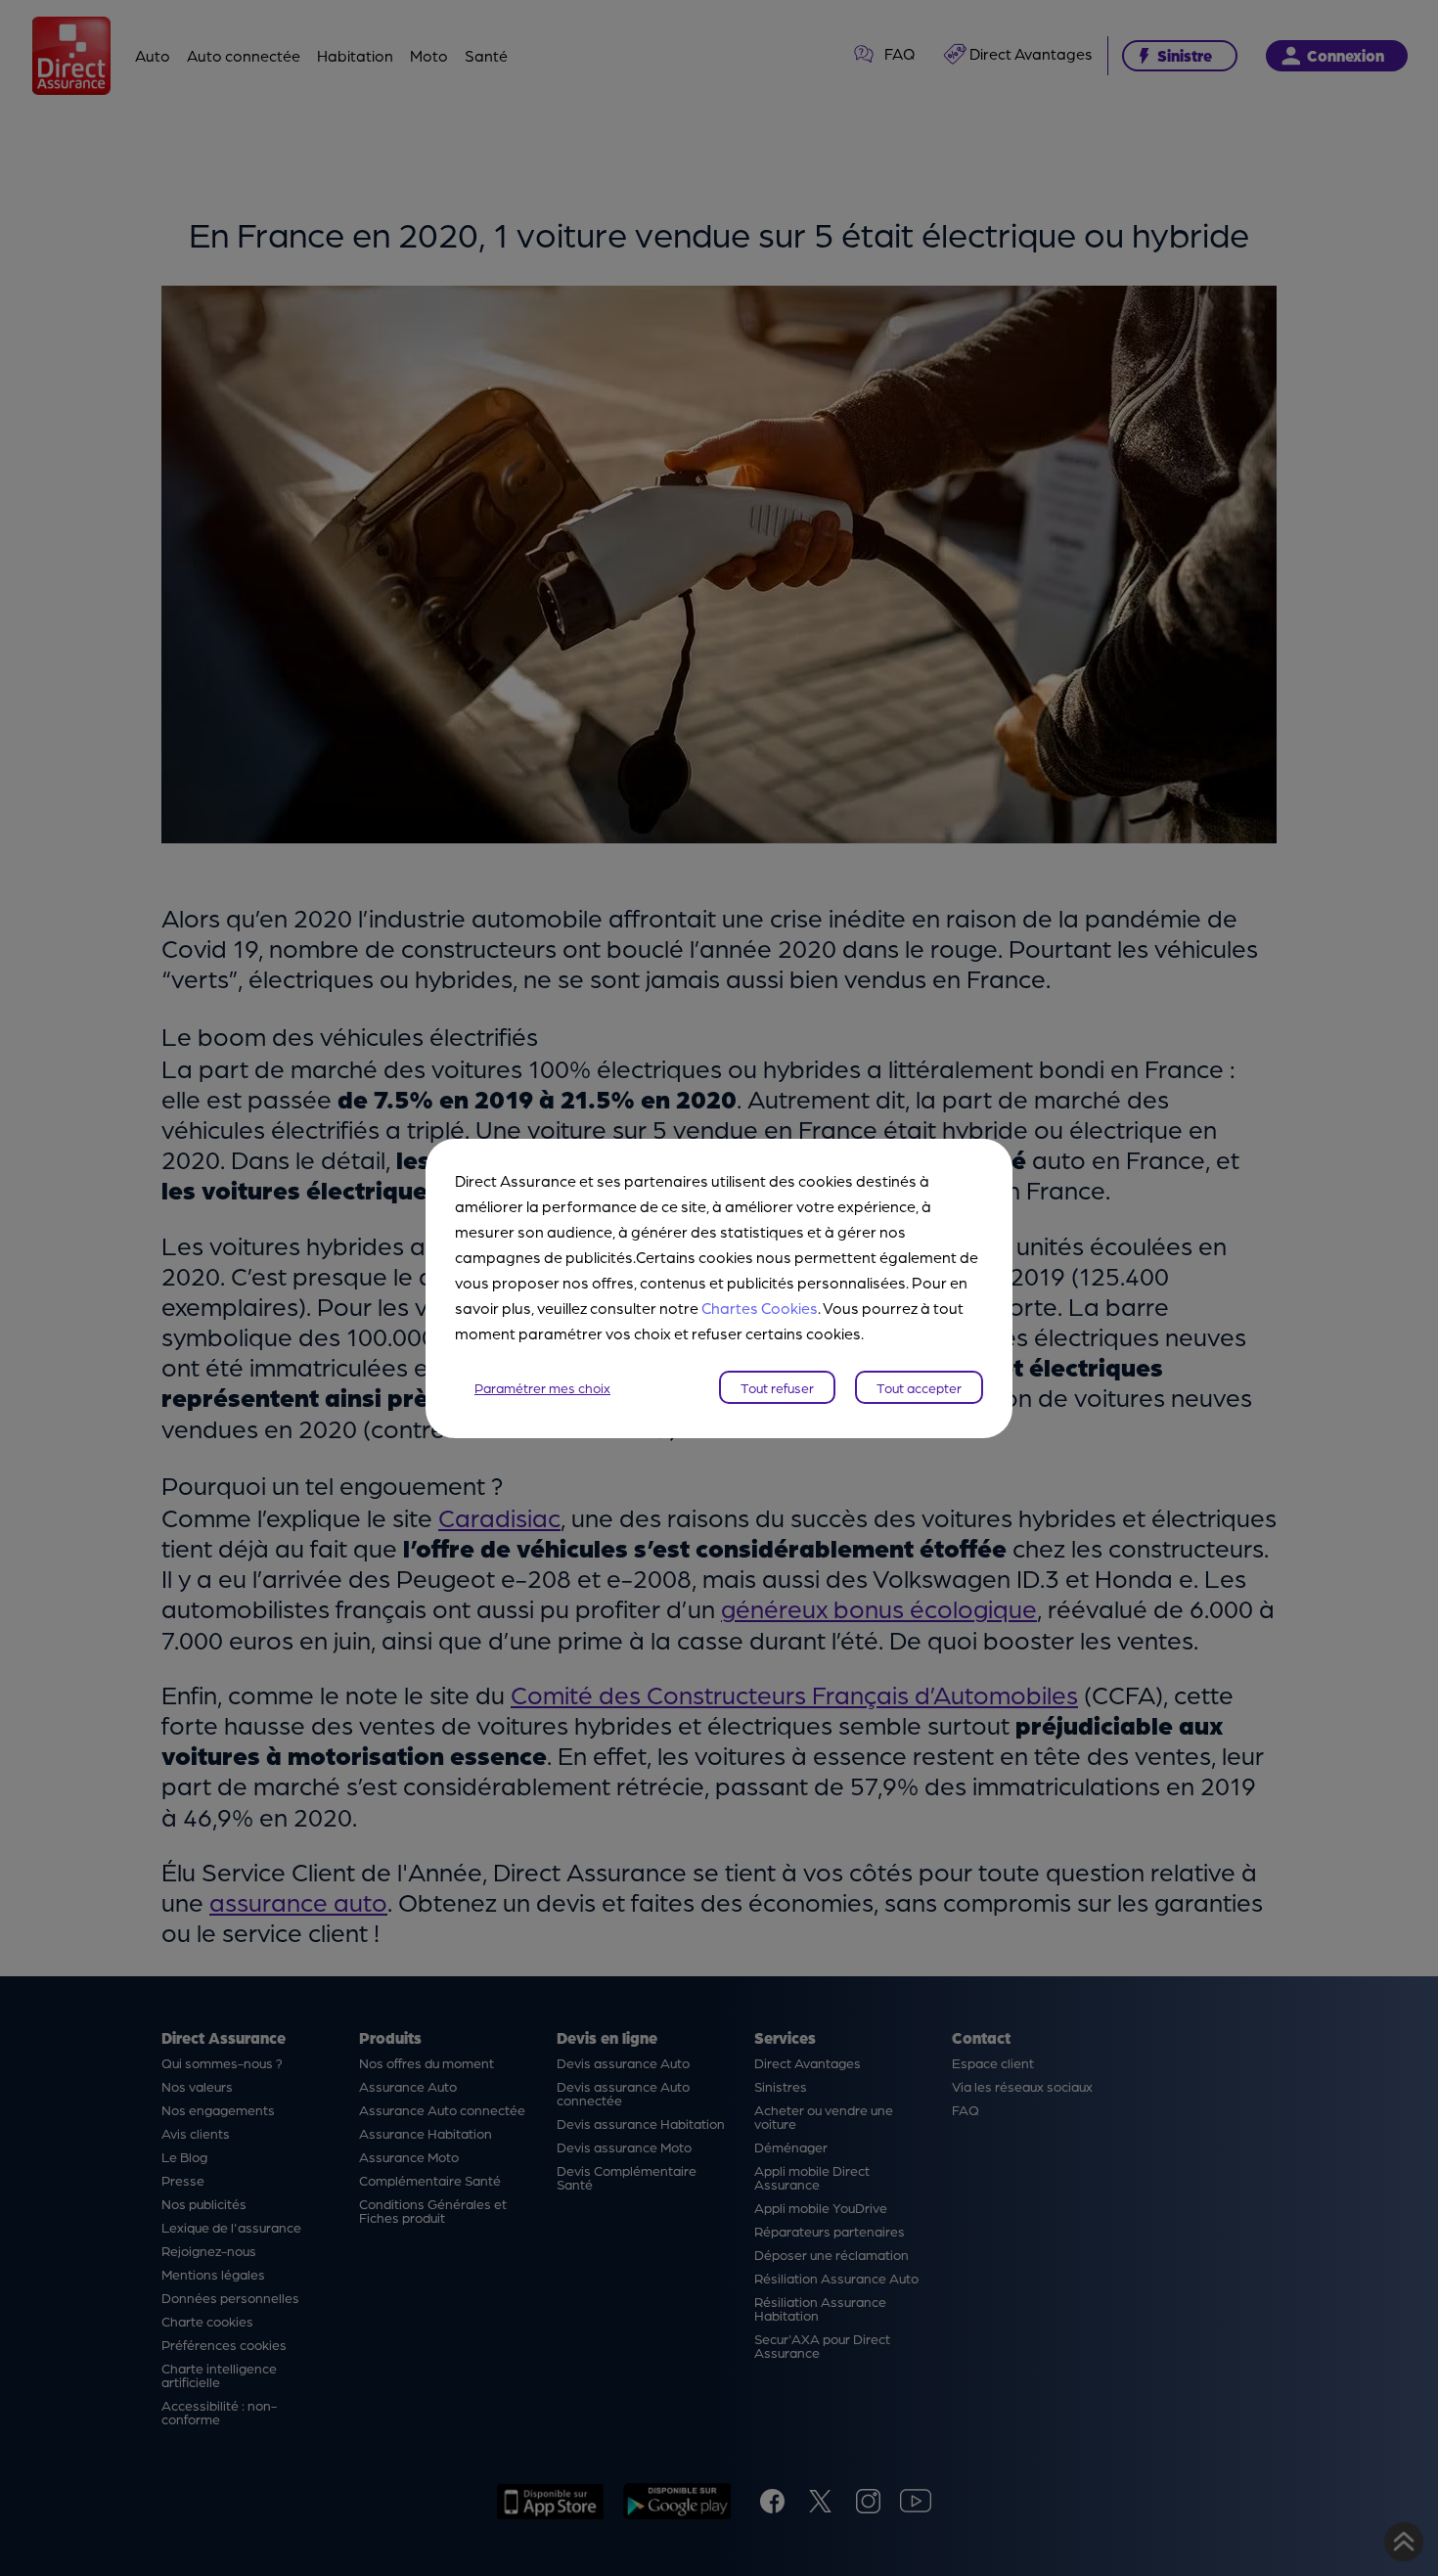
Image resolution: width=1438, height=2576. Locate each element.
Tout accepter (919, 1387)
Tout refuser (777, 1387)
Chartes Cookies (760, 1308)
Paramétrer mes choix (542, 1387)
